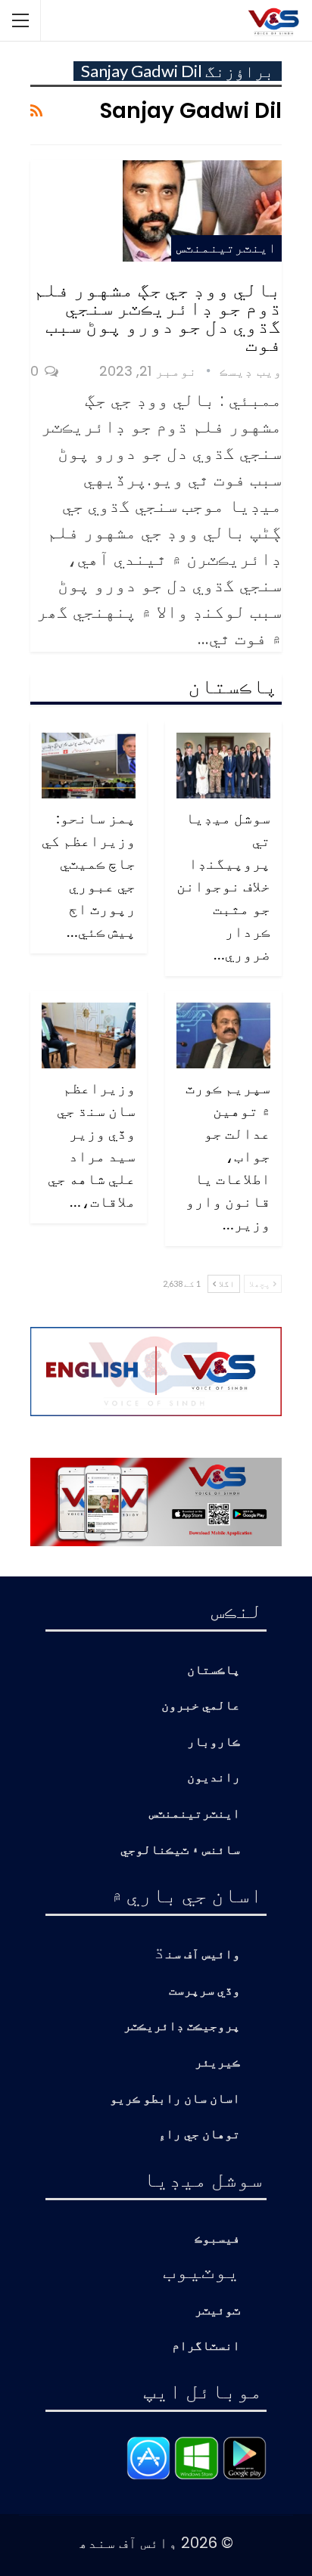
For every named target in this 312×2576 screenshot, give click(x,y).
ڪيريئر (217, 2063)
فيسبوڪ (217, 2239)
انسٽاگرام (206, 2347)
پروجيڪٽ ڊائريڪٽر (182, 2027)
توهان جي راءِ (199, 2135)
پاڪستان (214, 1671)
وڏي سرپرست (204, 1991)
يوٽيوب (201, 2270)
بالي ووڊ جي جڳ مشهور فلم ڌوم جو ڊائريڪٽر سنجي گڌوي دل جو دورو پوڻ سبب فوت (158, 316)
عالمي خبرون (201, 1706)
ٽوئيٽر (217, 2311)
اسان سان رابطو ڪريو (175, 2099)
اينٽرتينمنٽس (226, 248)
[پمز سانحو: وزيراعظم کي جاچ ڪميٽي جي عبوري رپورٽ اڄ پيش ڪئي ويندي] (89, 766)
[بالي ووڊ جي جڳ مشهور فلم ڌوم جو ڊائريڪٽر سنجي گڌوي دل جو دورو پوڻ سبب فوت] (202, 211)
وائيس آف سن (203, 1955)
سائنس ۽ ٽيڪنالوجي (180, 1851)
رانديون (214, 1778)
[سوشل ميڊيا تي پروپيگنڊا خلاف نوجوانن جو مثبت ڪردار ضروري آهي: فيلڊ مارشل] (223, 766)
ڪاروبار (214, 1742)
